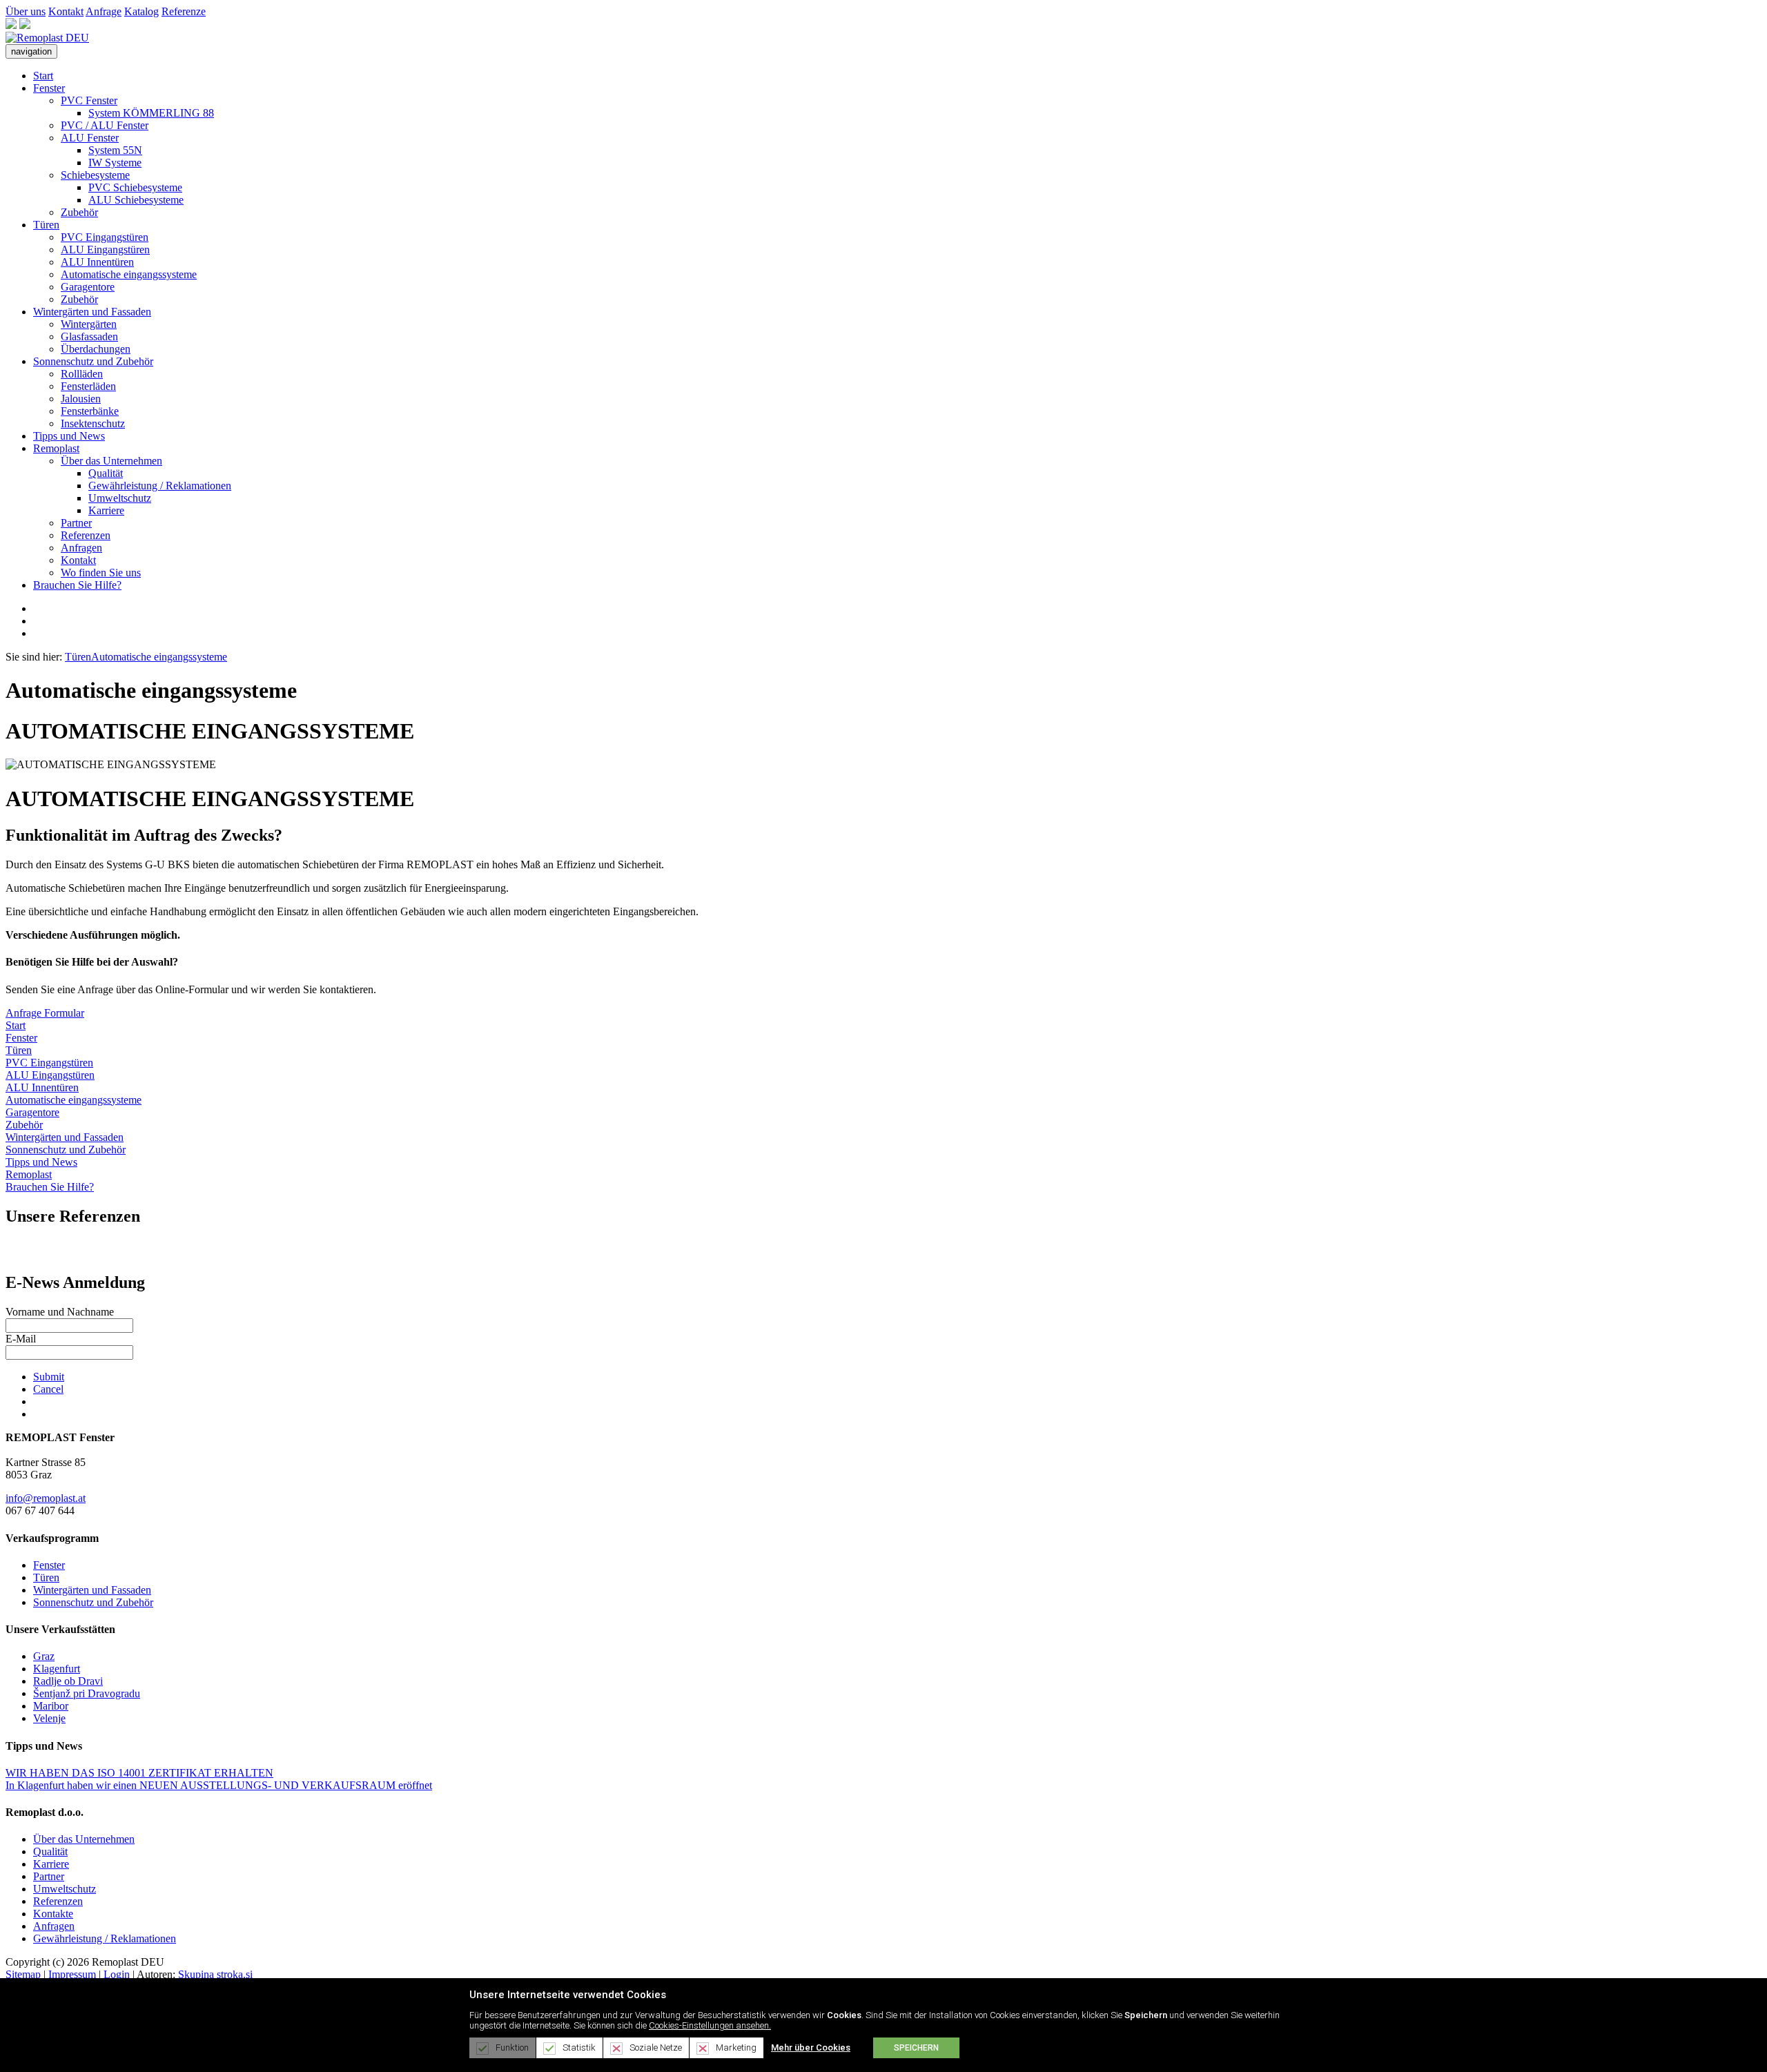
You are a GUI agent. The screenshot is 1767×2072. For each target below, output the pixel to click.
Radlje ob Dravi (68, 1681)
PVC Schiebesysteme (135, 187)
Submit (49, 1377)
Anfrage (104, 11)
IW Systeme (115, 163)
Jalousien (81, 399)
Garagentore (88, 287)
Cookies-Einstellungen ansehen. (710, 2025)
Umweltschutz (120, 498)
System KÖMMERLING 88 (151, 113)
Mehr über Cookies (811, 2047)
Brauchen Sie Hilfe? (77, 585)
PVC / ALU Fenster (105, 125)
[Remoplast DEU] (47, 38)
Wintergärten (89, 324)
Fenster (49, 88)
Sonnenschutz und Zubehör (93, 361)
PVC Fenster (89, 100)
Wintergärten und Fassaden (92, 312)
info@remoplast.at (46, 1498)
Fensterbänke (90, 411)
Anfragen (81, 548)
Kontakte (53, 1914)
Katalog (141, 11)
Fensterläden (88, 386)
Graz (44, 1656)
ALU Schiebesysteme (136, 200)
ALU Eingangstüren (105, 250)
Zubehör (79, 212)
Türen (46, 225)
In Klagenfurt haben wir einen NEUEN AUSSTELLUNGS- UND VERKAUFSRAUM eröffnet (219, 1785)
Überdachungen (96, 349)
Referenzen (86, 535)
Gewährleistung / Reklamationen (160, 486)
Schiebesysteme (95, 175)
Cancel (48, 1389)
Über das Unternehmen (111, 461)
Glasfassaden (89, 336)
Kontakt (66, 11)
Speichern (916, 2048)
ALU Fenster (90, 138)
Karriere (106, 510)
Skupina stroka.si (215, 1974)
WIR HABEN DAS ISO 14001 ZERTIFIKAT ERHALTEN (139, 1773)
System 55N (115, 150)
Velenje (49, 1718)
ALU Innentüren (97, 262)
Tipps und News (69, 436)
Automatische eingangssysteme (129, 274)
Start (43, 76)
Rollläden (82, 374)
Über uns (26, 11)
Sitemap (23, 1974)
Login (117, 1974)
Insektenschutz (93, 423)
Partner (76, 523)
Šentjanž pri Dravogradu (87, 1693)
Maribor (51, 1706)
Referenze (184, 11)
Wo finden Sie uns (101, 573)
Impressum (72, 1974)
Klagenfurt (57, 1669)
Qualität (106, 473)
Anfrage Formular (45, 1013)
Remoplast (56, 448)
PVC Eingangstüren (105, 237)
